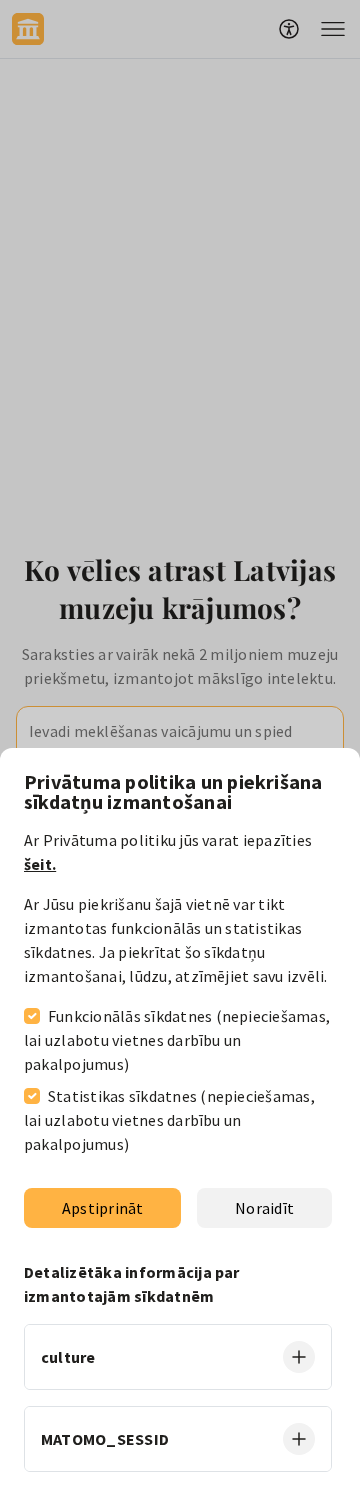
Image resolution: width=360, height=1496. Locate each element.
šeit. (40, 864)
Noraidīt (264, 1208)
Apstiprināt (103, 1208)
